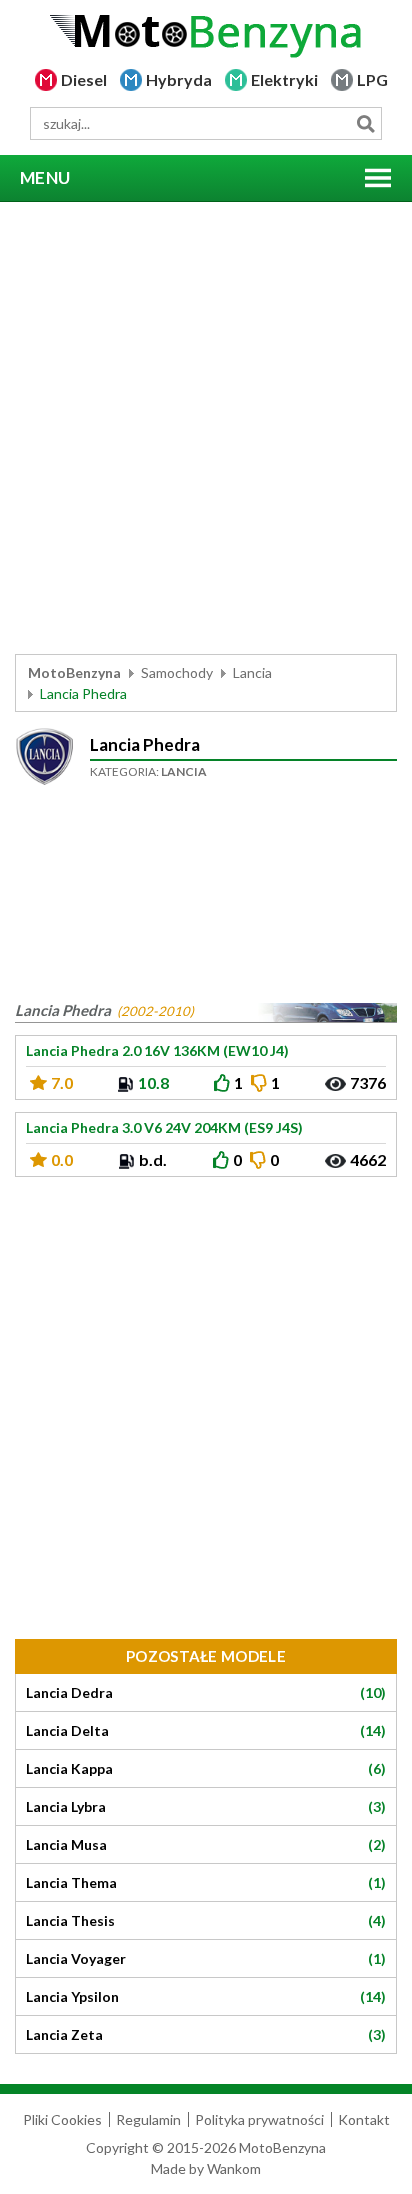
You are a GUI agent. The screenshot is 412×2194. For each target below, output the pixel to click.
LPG (372, 79)
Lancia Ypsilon (206, 1997)
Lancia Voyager (206, 1959)
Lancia (252, 672)
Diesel (84, 79)
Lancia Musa (206, 1845)
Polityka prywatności (259, 2119)
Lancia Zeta (206, 2035)
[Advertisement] (206, 428)
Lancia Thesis (206, 1921)
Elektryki (284, 79)
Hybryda (179, 79)
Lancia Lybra (206, 1807)
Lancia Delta (206, 1731)
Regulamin (148, 2119)
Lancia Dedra (206, 1693)
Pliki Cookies (62, 2119)
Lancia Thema (206, 1883)
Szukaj (365, 123)
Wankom (234, 2168)
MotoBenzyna (74, 672)
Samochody (177, 672)
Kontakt (364, 2119)
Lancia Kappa (206, 1769)
